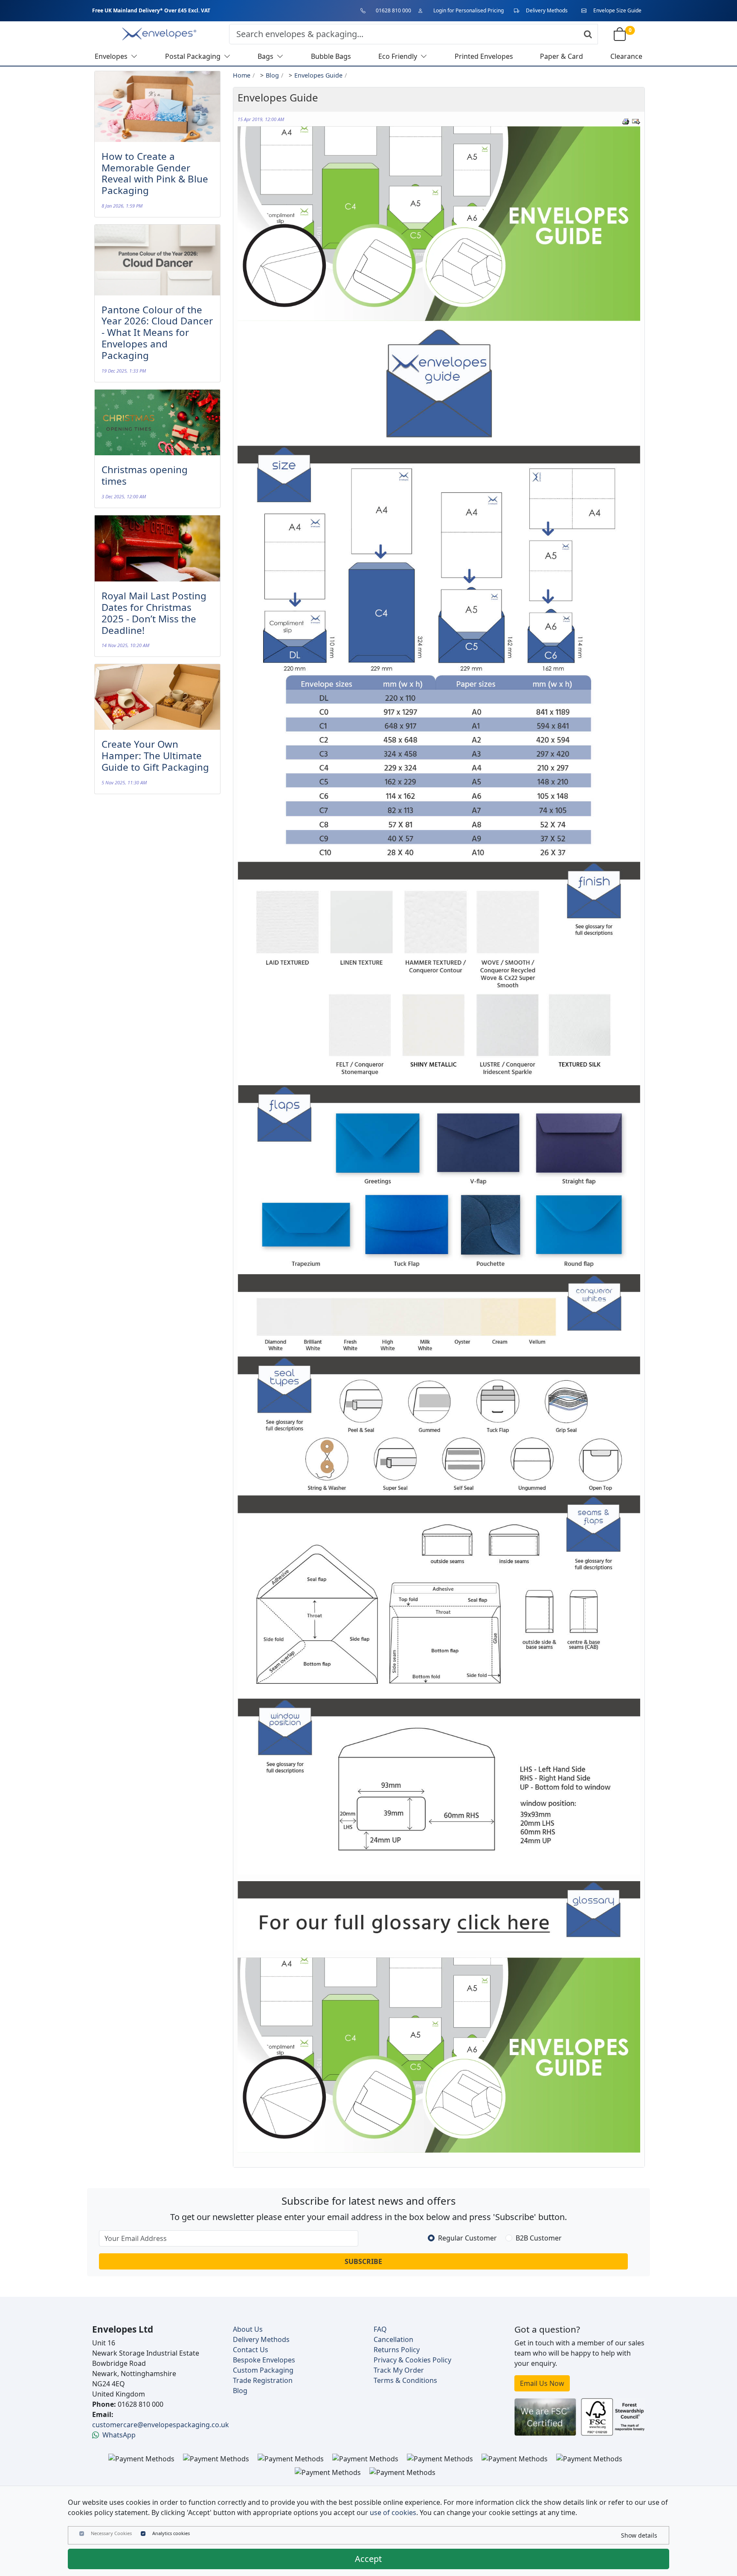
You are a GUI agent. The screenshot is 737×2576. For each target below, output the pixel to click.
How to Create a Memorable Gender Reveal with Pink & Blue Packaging (155, 173)
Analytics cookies (171, 2533)
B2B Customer (539, 2238)
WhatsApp (119, 2435)
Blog (272, 75)
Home (242, 75)
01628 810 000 (393, 10)
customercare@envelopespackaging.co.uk (161, 2425)
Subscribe (363, 2261)
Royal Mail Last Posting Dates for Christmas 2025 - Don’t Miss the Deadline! (154, 613)
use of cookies (393, 2512)
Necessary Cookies (111, 2533)
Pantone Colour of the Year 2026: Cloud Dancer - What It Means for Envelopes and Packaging (157, 333)
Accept (368, 2559)
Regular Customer (467, 2238)
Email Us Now (542, 2383)
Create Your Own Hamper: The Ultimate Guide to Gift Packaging (155, 756)
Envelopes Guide (318, 75)
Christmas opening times (145, 475)
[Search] (588, 34)
